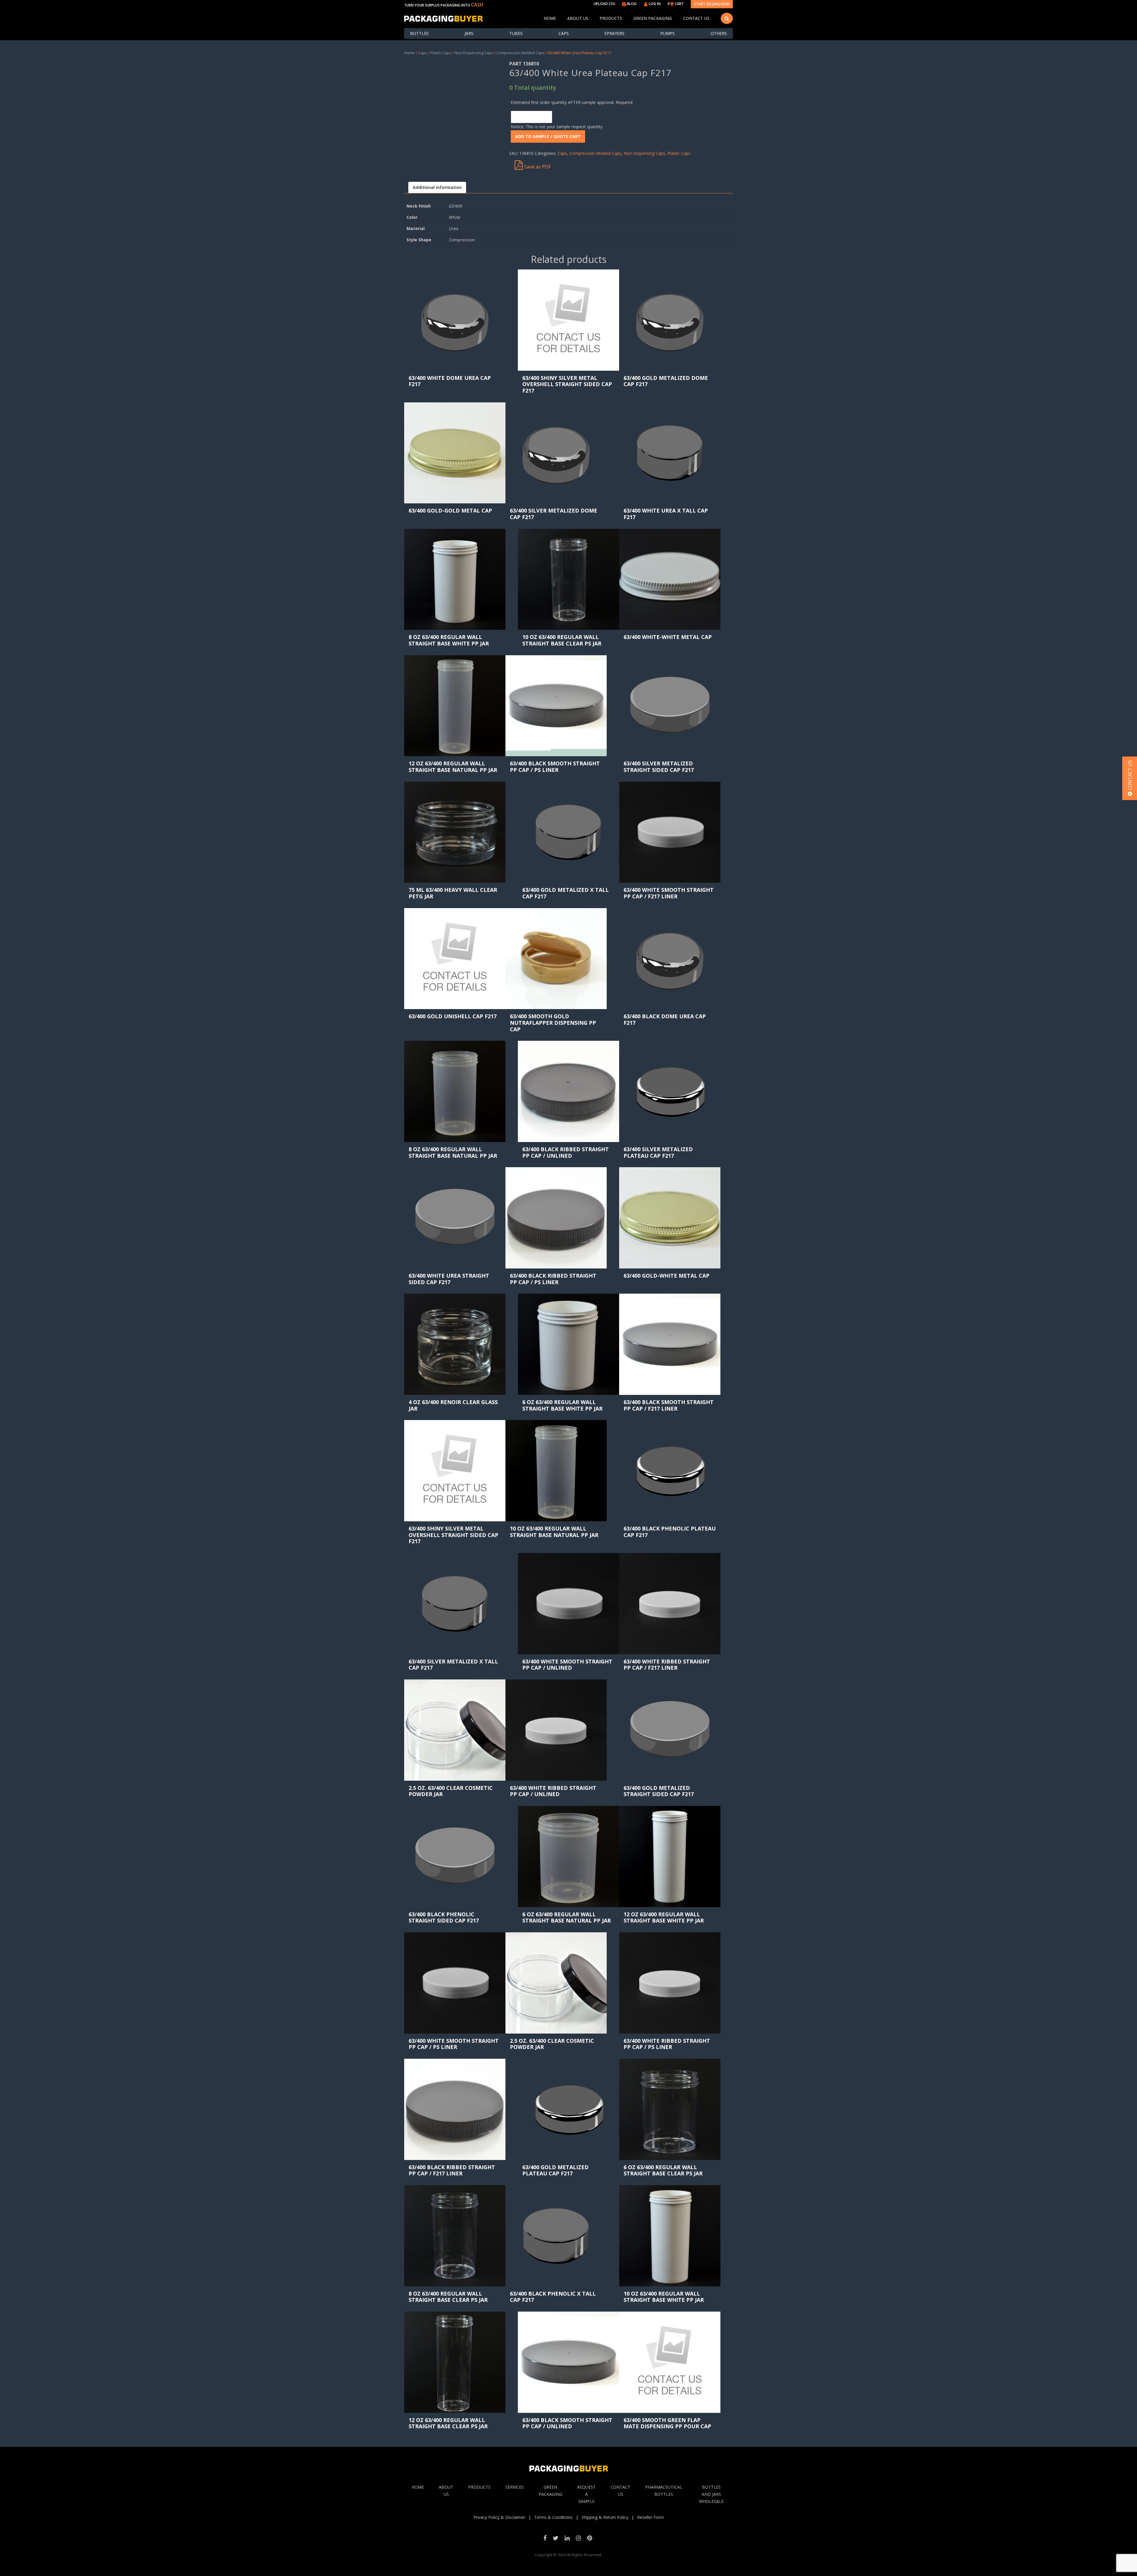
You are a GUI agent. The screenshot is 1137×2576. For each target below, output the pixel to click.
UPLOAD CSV (604, 4)
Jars (469, 33)
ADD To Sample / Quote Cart (548, 136)
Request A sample (586, 2494)
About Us (578, 18)
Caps (564, 33)
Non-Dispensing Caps (474, 53)
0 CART (676, 4)
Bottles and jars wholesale (711, 2494)
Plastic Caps (441, 53)
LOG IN (654, 4)
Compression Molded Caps (520, 53)
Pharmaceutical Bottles (664, 2491)
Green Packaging (653, 18)
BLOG (631, 4)
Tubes (516, 33)
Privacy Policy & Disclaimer (499, 2517)
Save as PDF (537, 167)
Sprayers (614, 33)
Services (515, 2487)
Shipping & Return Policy (605, 2517)
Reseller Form (651, 2517)
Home (550, 18)
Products (611, 18)
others (719, 33)
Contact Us (696, 18)
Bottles (419, 33)
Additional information (437, 187)
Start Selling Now (712, 4)
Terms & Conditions (553, 2517)
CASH (477, 5)
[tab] (437, 188)
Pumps (668, 33)
